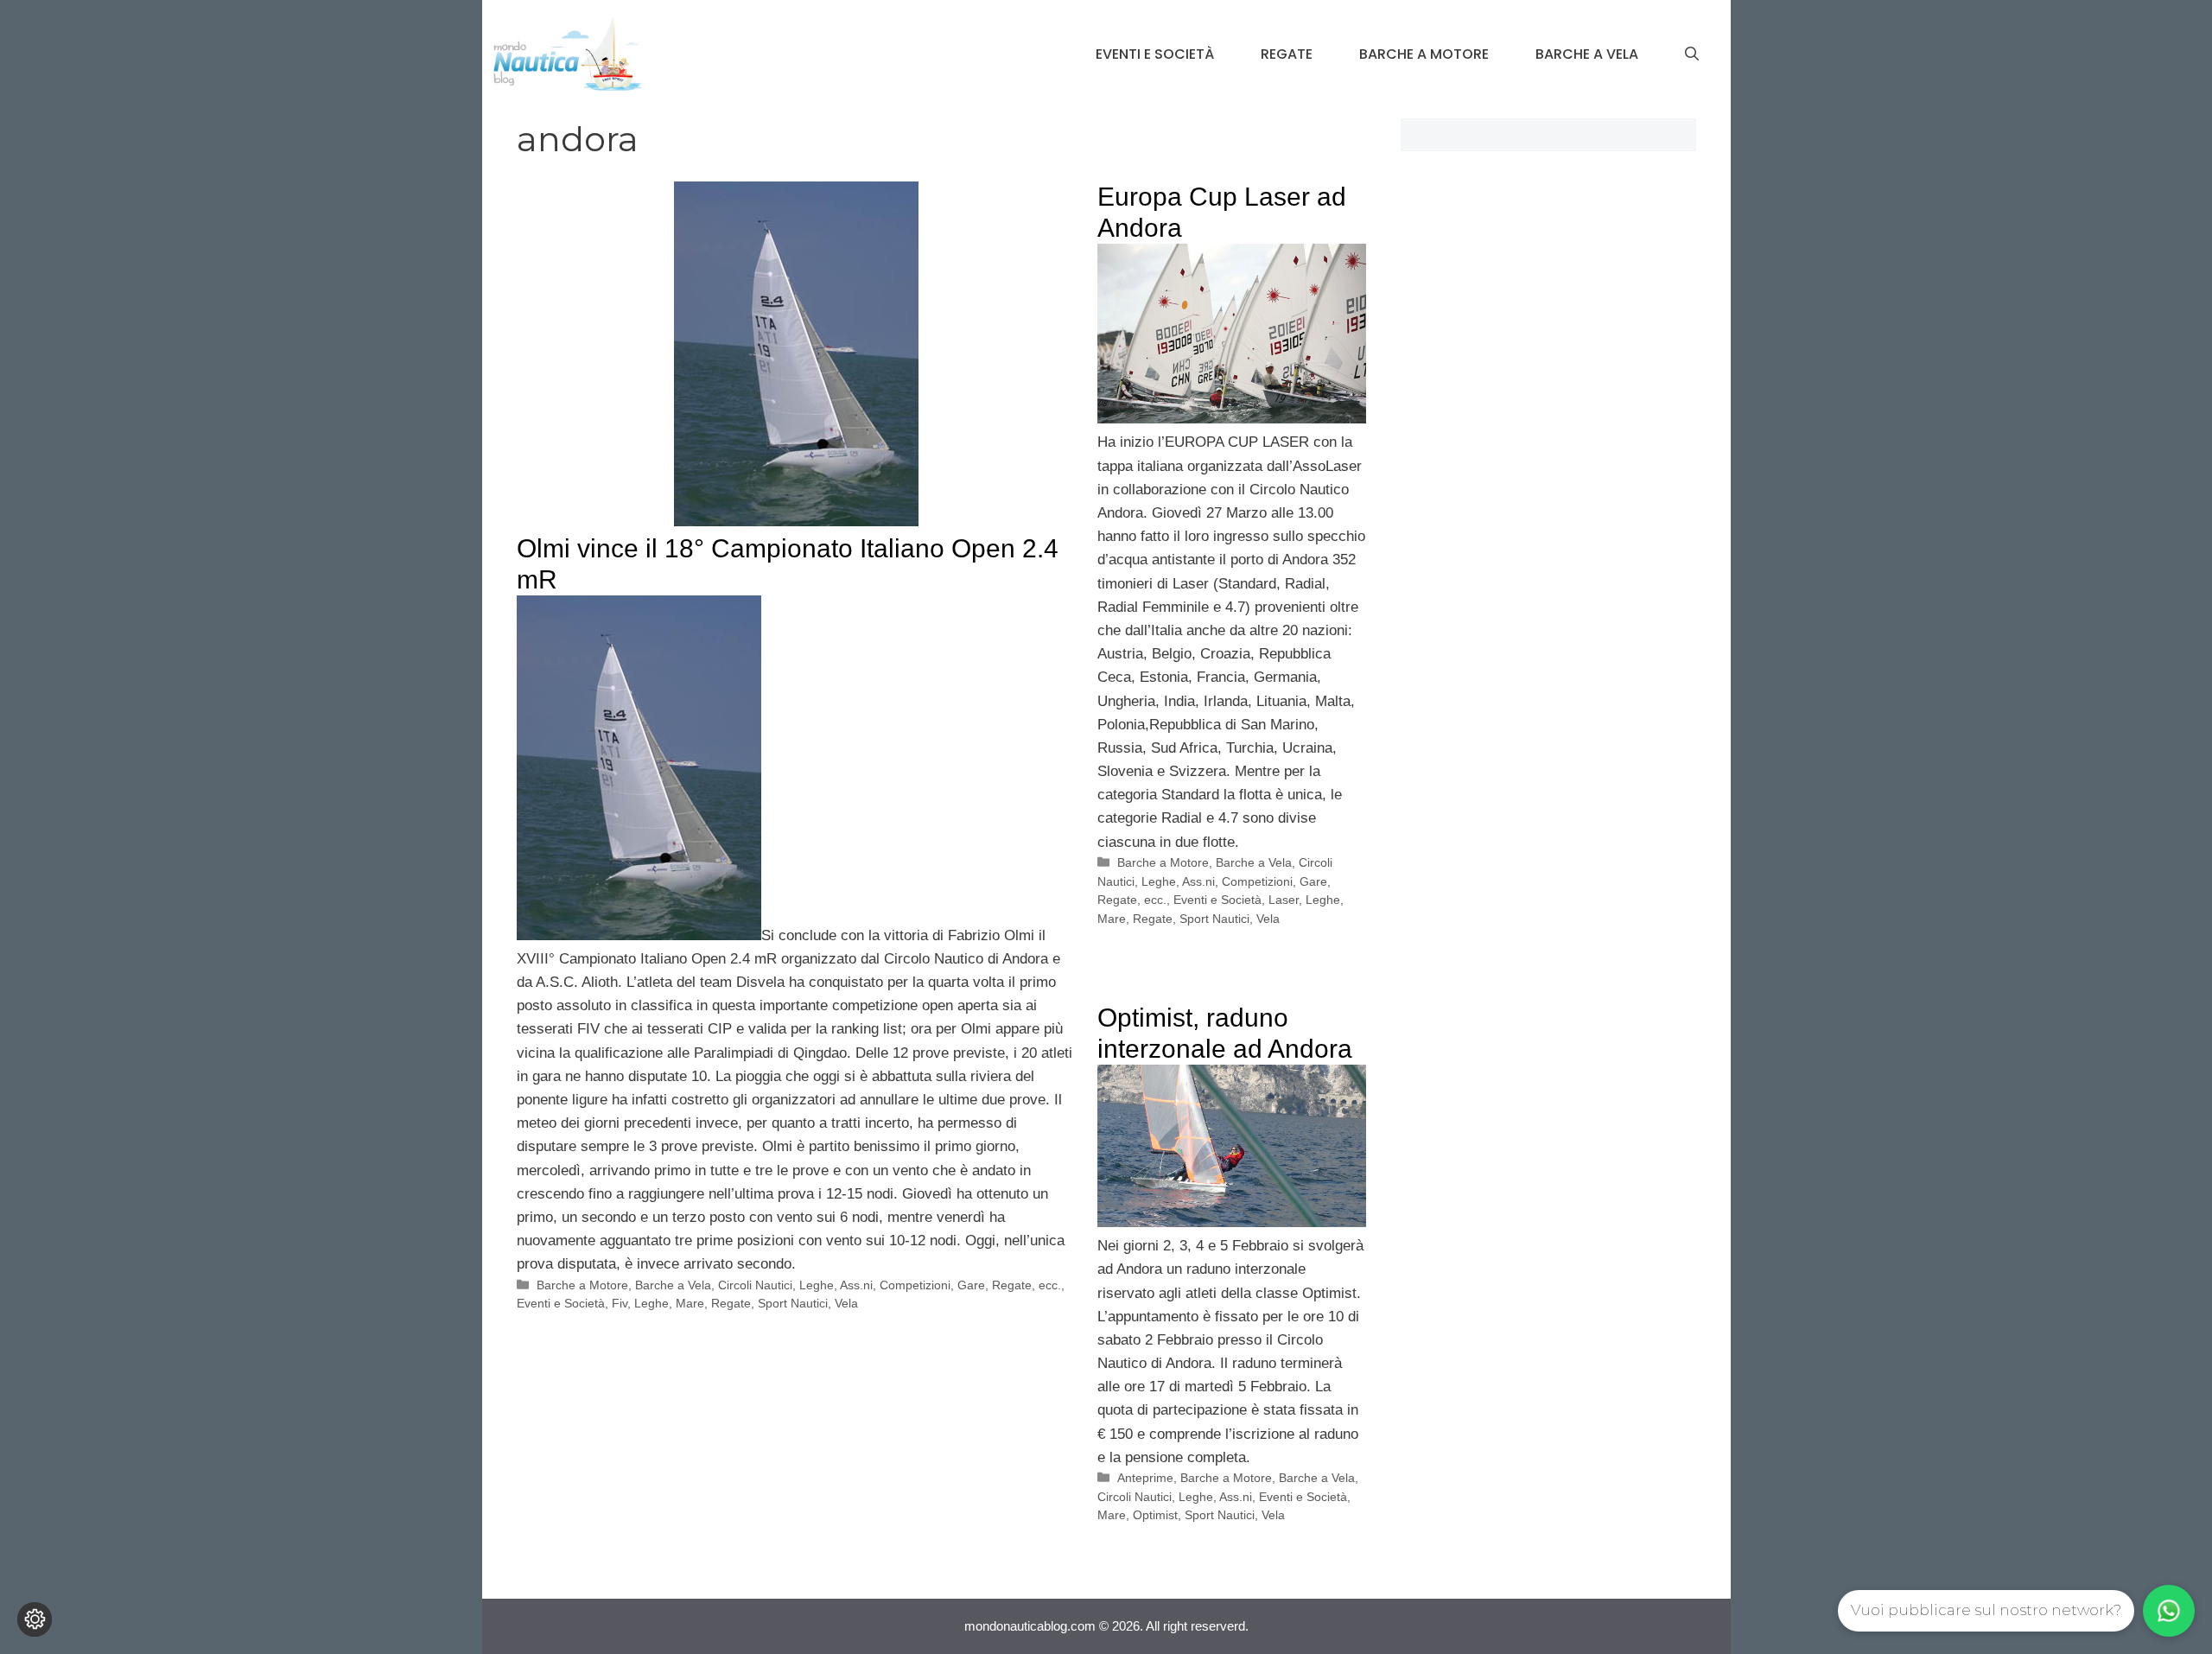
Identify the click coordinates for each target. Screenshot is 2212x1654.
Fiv (620, 1303)
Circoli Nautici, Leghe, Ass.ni (795, 1285)
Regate (1287, 54)
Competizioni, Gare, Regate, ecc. (970, 1285)
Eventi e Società (1155, 54)
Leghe (652, 1303)
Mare (690, 1303)
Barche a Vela (1587, 54)
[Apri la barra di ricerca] (1692, 54)
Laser (1284, 900)
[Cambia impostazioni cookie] (35, 1619)
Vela (846, 1303)
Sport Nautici (793, 1303)
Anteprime (1145, 1478)
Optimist (1155, 1515)
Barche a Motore (1424, 54)
